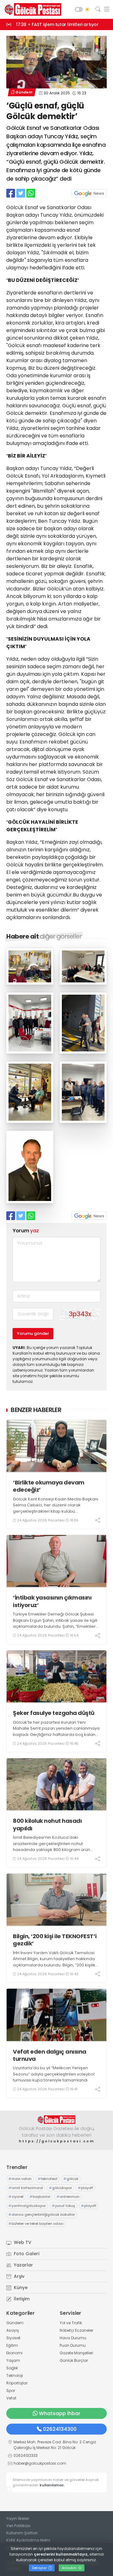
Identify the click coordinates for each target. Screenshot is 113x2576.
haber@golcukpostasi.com (40, 2463)
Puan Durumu (73, 2345)
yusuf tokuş (63, 2206)
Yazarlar (23, 2265)
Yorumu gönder (33, 1333)
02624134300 (60, 2429)
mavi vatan (20, 2179)
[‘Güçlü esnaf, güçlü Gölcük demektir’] (30, 983)
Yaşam (13, 2360)
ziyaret (16, 2197)
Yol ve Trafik (71, 2323)
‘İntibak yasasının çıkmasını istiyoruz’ (52, 1601)
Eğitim (12, 2345)
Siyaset (13, 2338)
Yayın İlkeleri (18, 2518)
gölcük (71, 2179)
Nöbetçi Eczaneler (76, 2330)
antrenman (68, 2197)
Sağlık (12, 2368)
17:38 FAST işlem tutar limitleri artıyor (57, 24)
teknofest (48, 2179)
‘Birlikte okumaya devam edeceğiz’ (49, 1486)
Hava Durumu (73, 2338)
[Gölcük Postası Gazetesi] (31, 9)
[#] (56, 2120)
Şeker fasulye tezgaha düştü (54, 1713)
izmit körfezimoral (26, 2188)
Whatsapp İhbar (60, 2413)
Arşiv (19, 2276)
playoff (86, 2188)
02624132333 (26, 2455)
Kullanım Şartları (22, 2533)
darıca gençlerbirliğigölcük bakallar (42, 2214)
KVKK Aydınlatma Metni (28, 2540)
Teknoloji (15, 2375)
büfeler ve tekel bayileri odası (36, 2224)
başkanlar (40, 2197)
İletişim (21, 2299)
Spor (11, 2391)
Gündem (24, 92)
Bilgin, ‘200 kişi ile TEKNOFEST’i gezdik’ (55, 1940)
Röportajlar (17, 2383)
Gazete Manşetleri (76, 2353)
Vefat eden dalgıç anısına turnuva (50, 2055)
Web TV (22, 2242)
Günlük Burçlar (74, 2360)
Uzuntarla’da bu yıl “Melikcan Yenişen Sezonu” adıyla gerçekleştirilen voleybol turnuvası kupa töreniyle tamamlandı (54, 2074)
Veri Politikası (18, 2526)
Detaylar (40, 2568)
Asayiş (13, 2330)
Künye (20, 2288)
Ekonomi (14, 2353)
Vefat (11, 2398)
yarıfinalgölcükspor (27, 2206)
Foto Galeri (26, 2254)
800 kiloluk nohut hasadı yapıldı (47, 1825)
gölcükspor (60, 2188)
